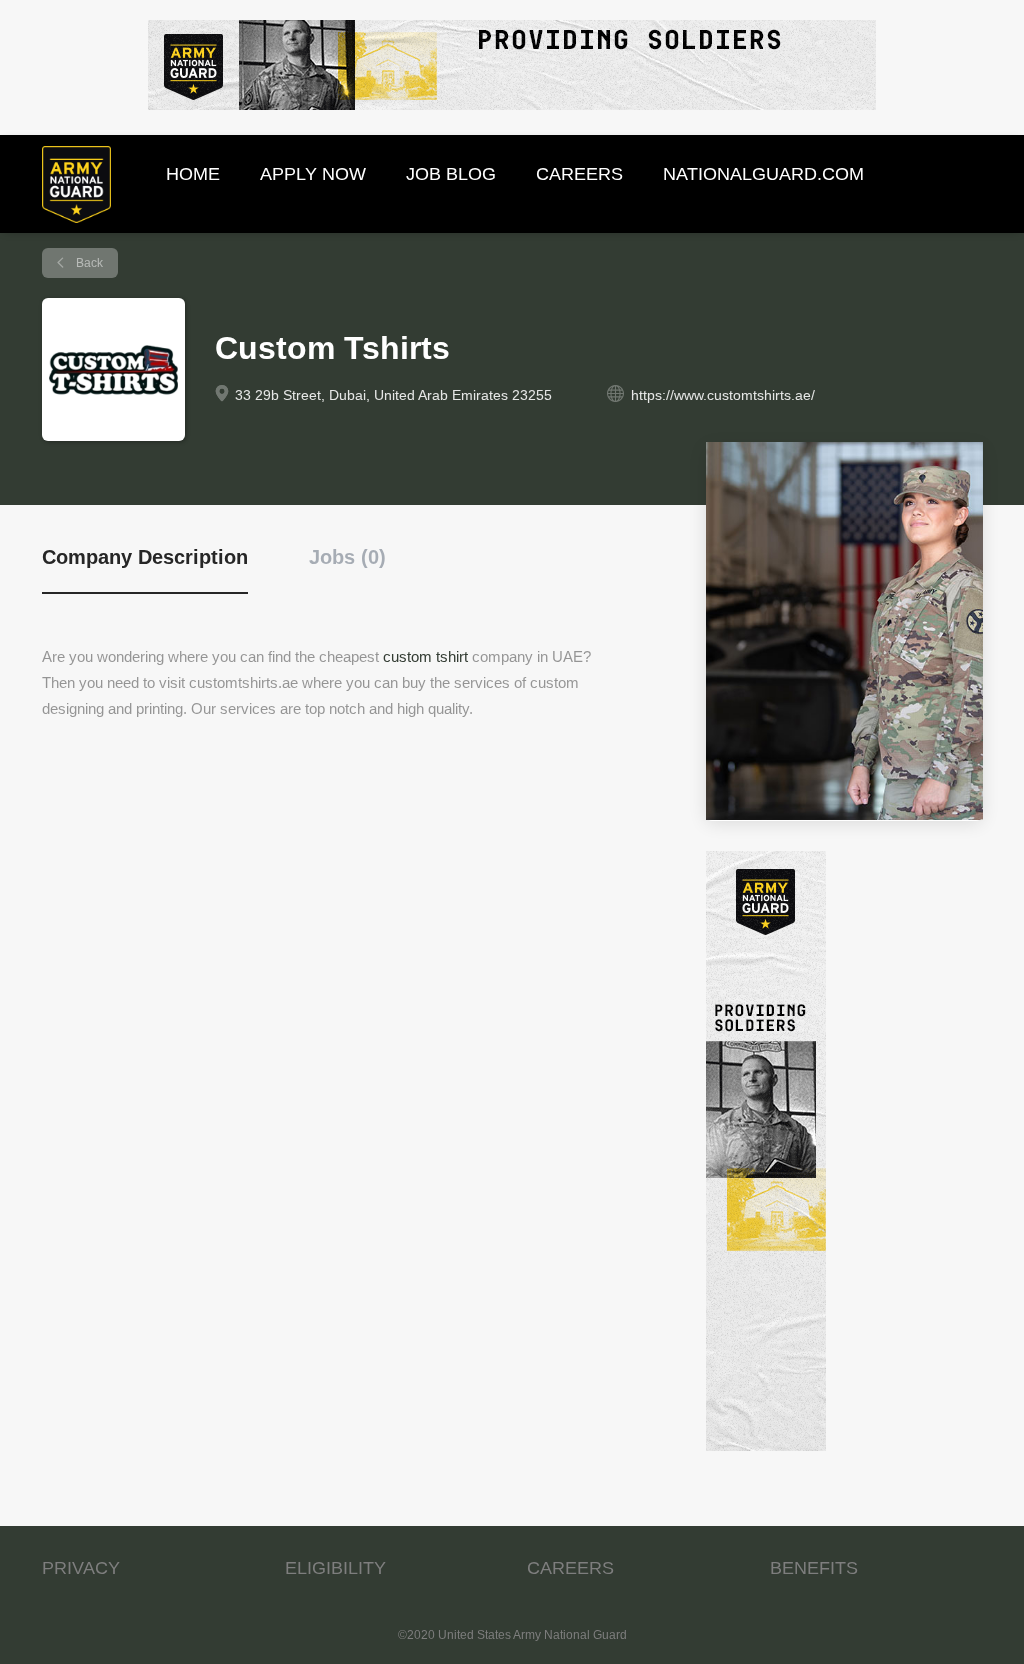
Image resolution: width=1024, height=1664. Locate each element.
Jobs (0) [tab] (347, 557)
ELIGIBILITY (335, 1568)
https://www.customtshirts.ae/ (723, 395)
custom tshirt (425, 656)
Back (88, 263)
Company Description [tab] (145, 557)
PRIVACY (81, 1568)
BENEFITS (814, 1568)
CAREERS (570, 1568)
